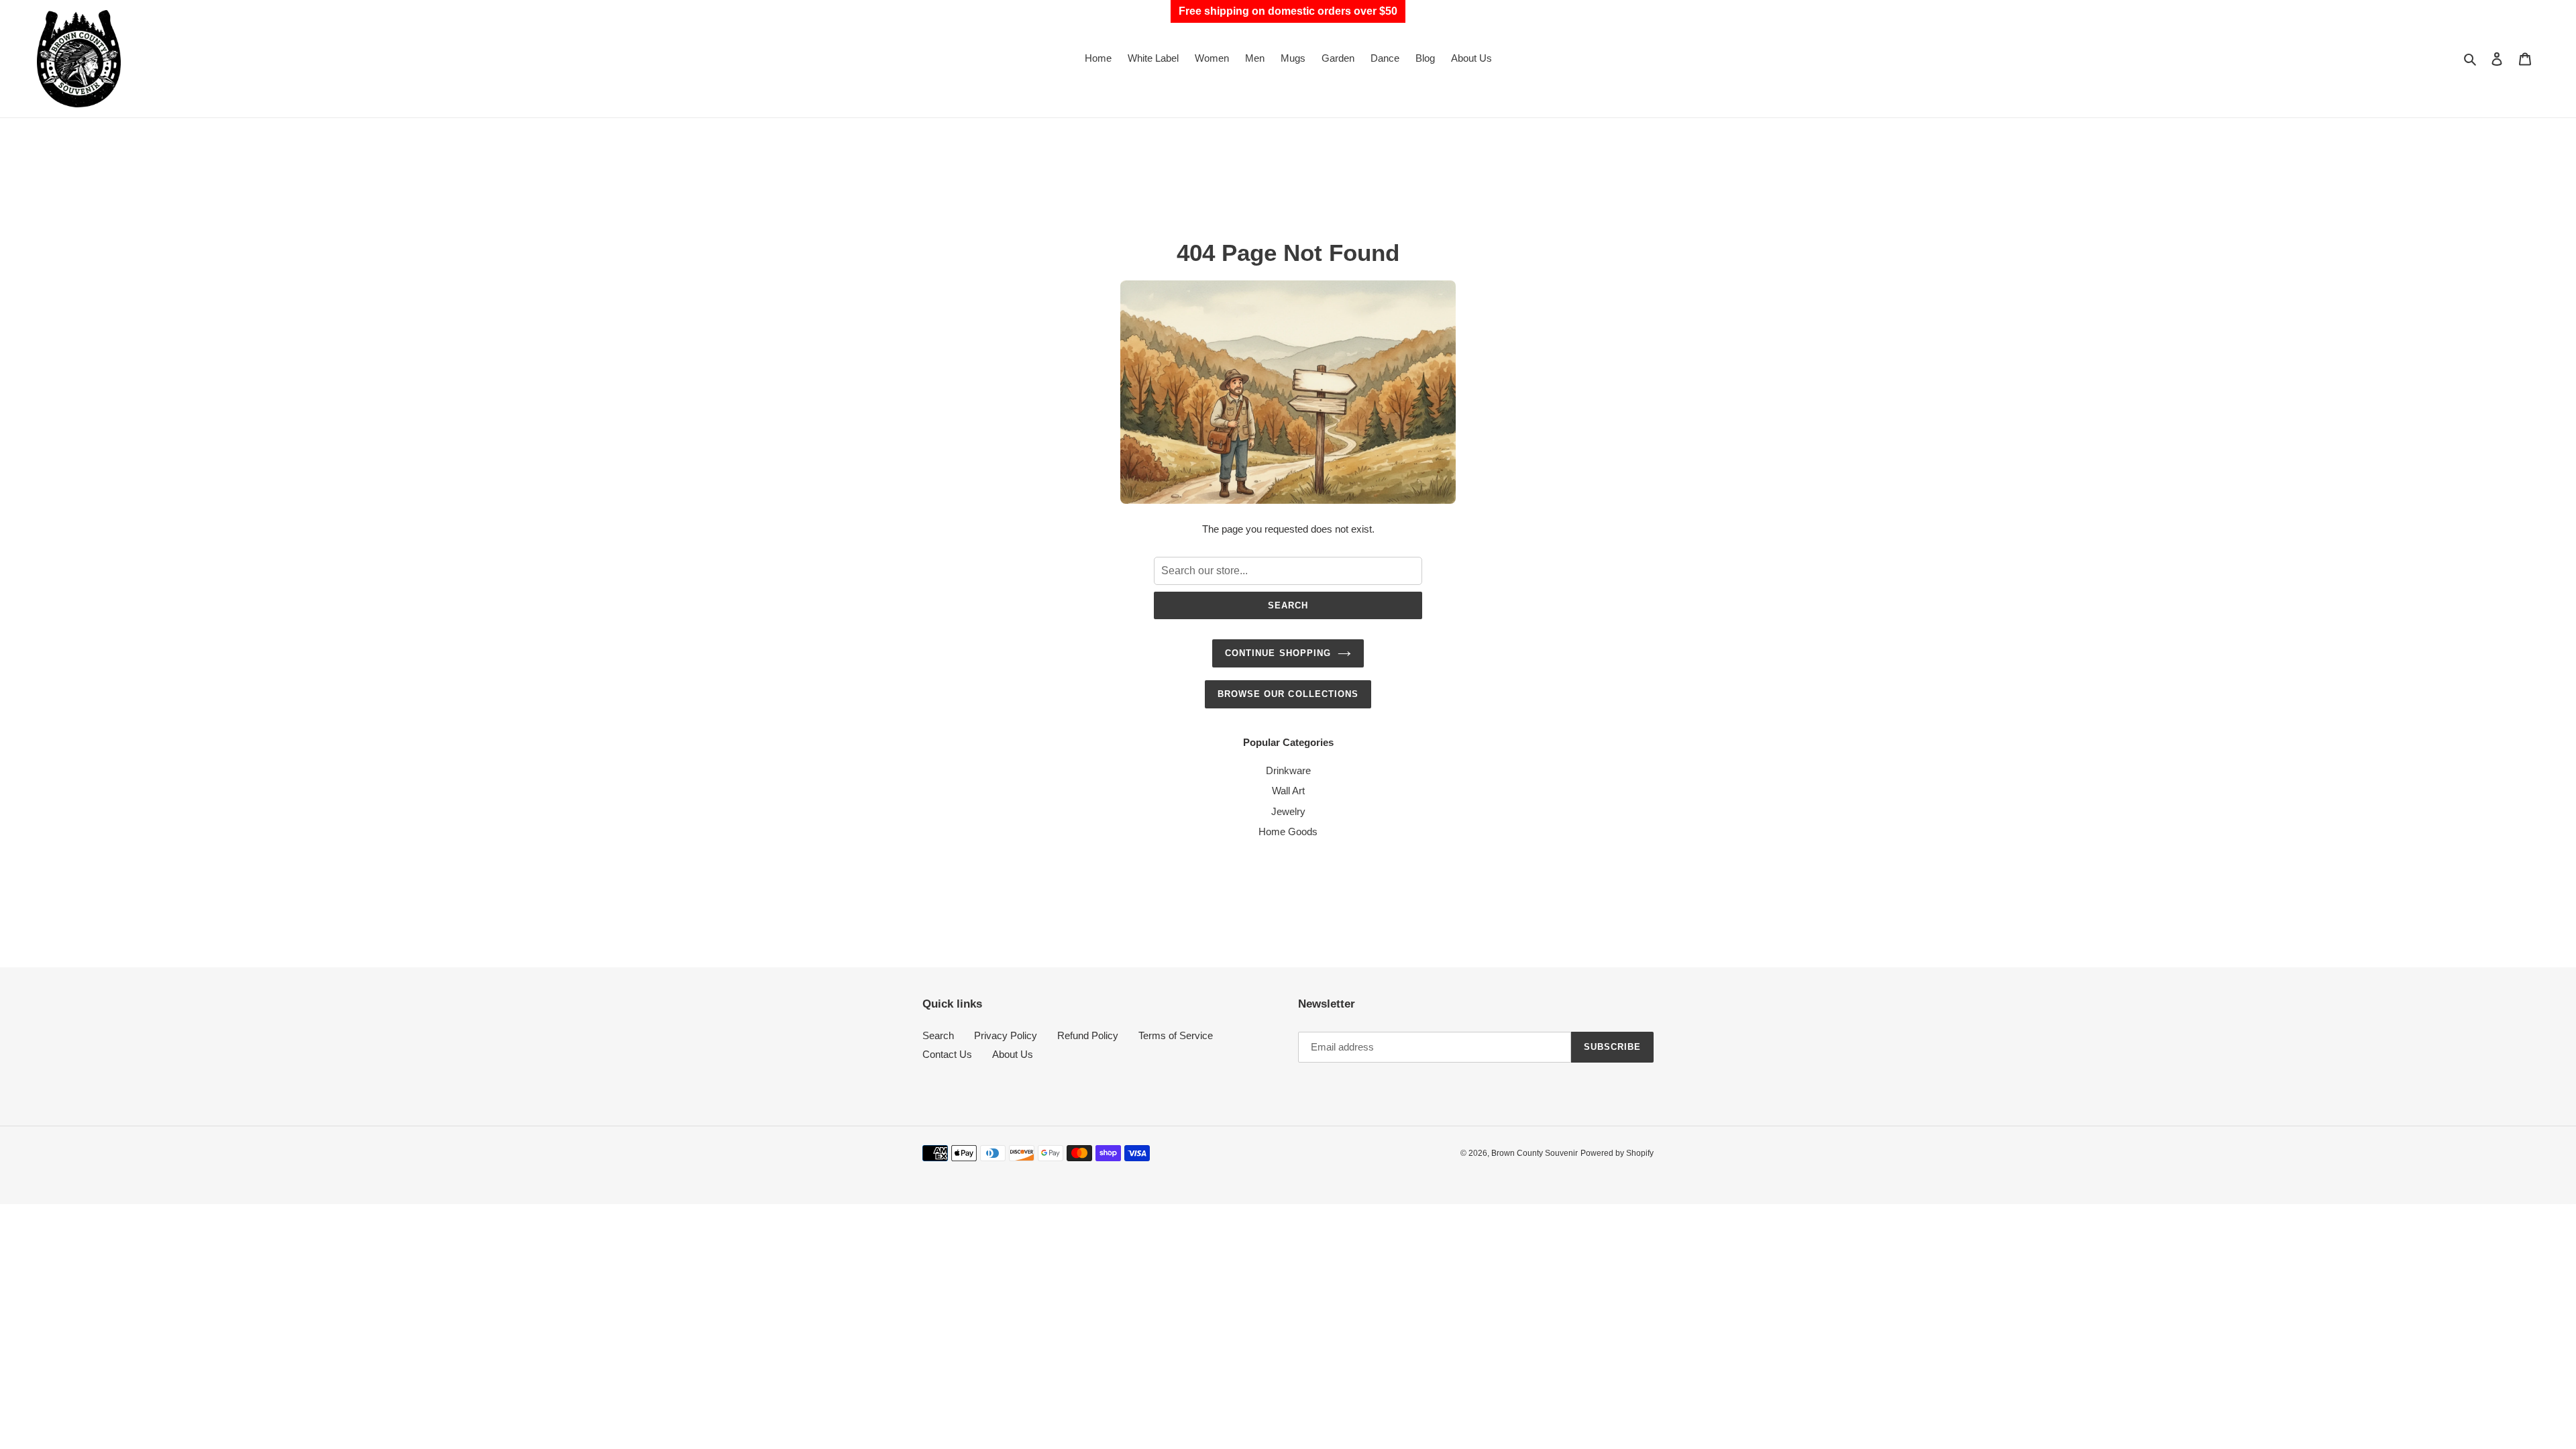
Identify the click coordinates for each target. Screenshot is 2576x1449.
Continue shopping (1278, 653)
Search (1288, 605)
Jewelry (1288, 811)
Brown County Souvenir (1535, 1153)
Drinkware (1288, 770)
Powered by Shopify (1617, 1153)
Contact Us (947, 1054)
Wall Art (1288, 791)
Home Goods (1288, 831)
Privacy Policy (1006, 1035)
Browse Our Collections (1288, 694)
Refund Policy (1088, 1035)
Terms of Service (1176, 1035)
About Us (1013, 1054)
